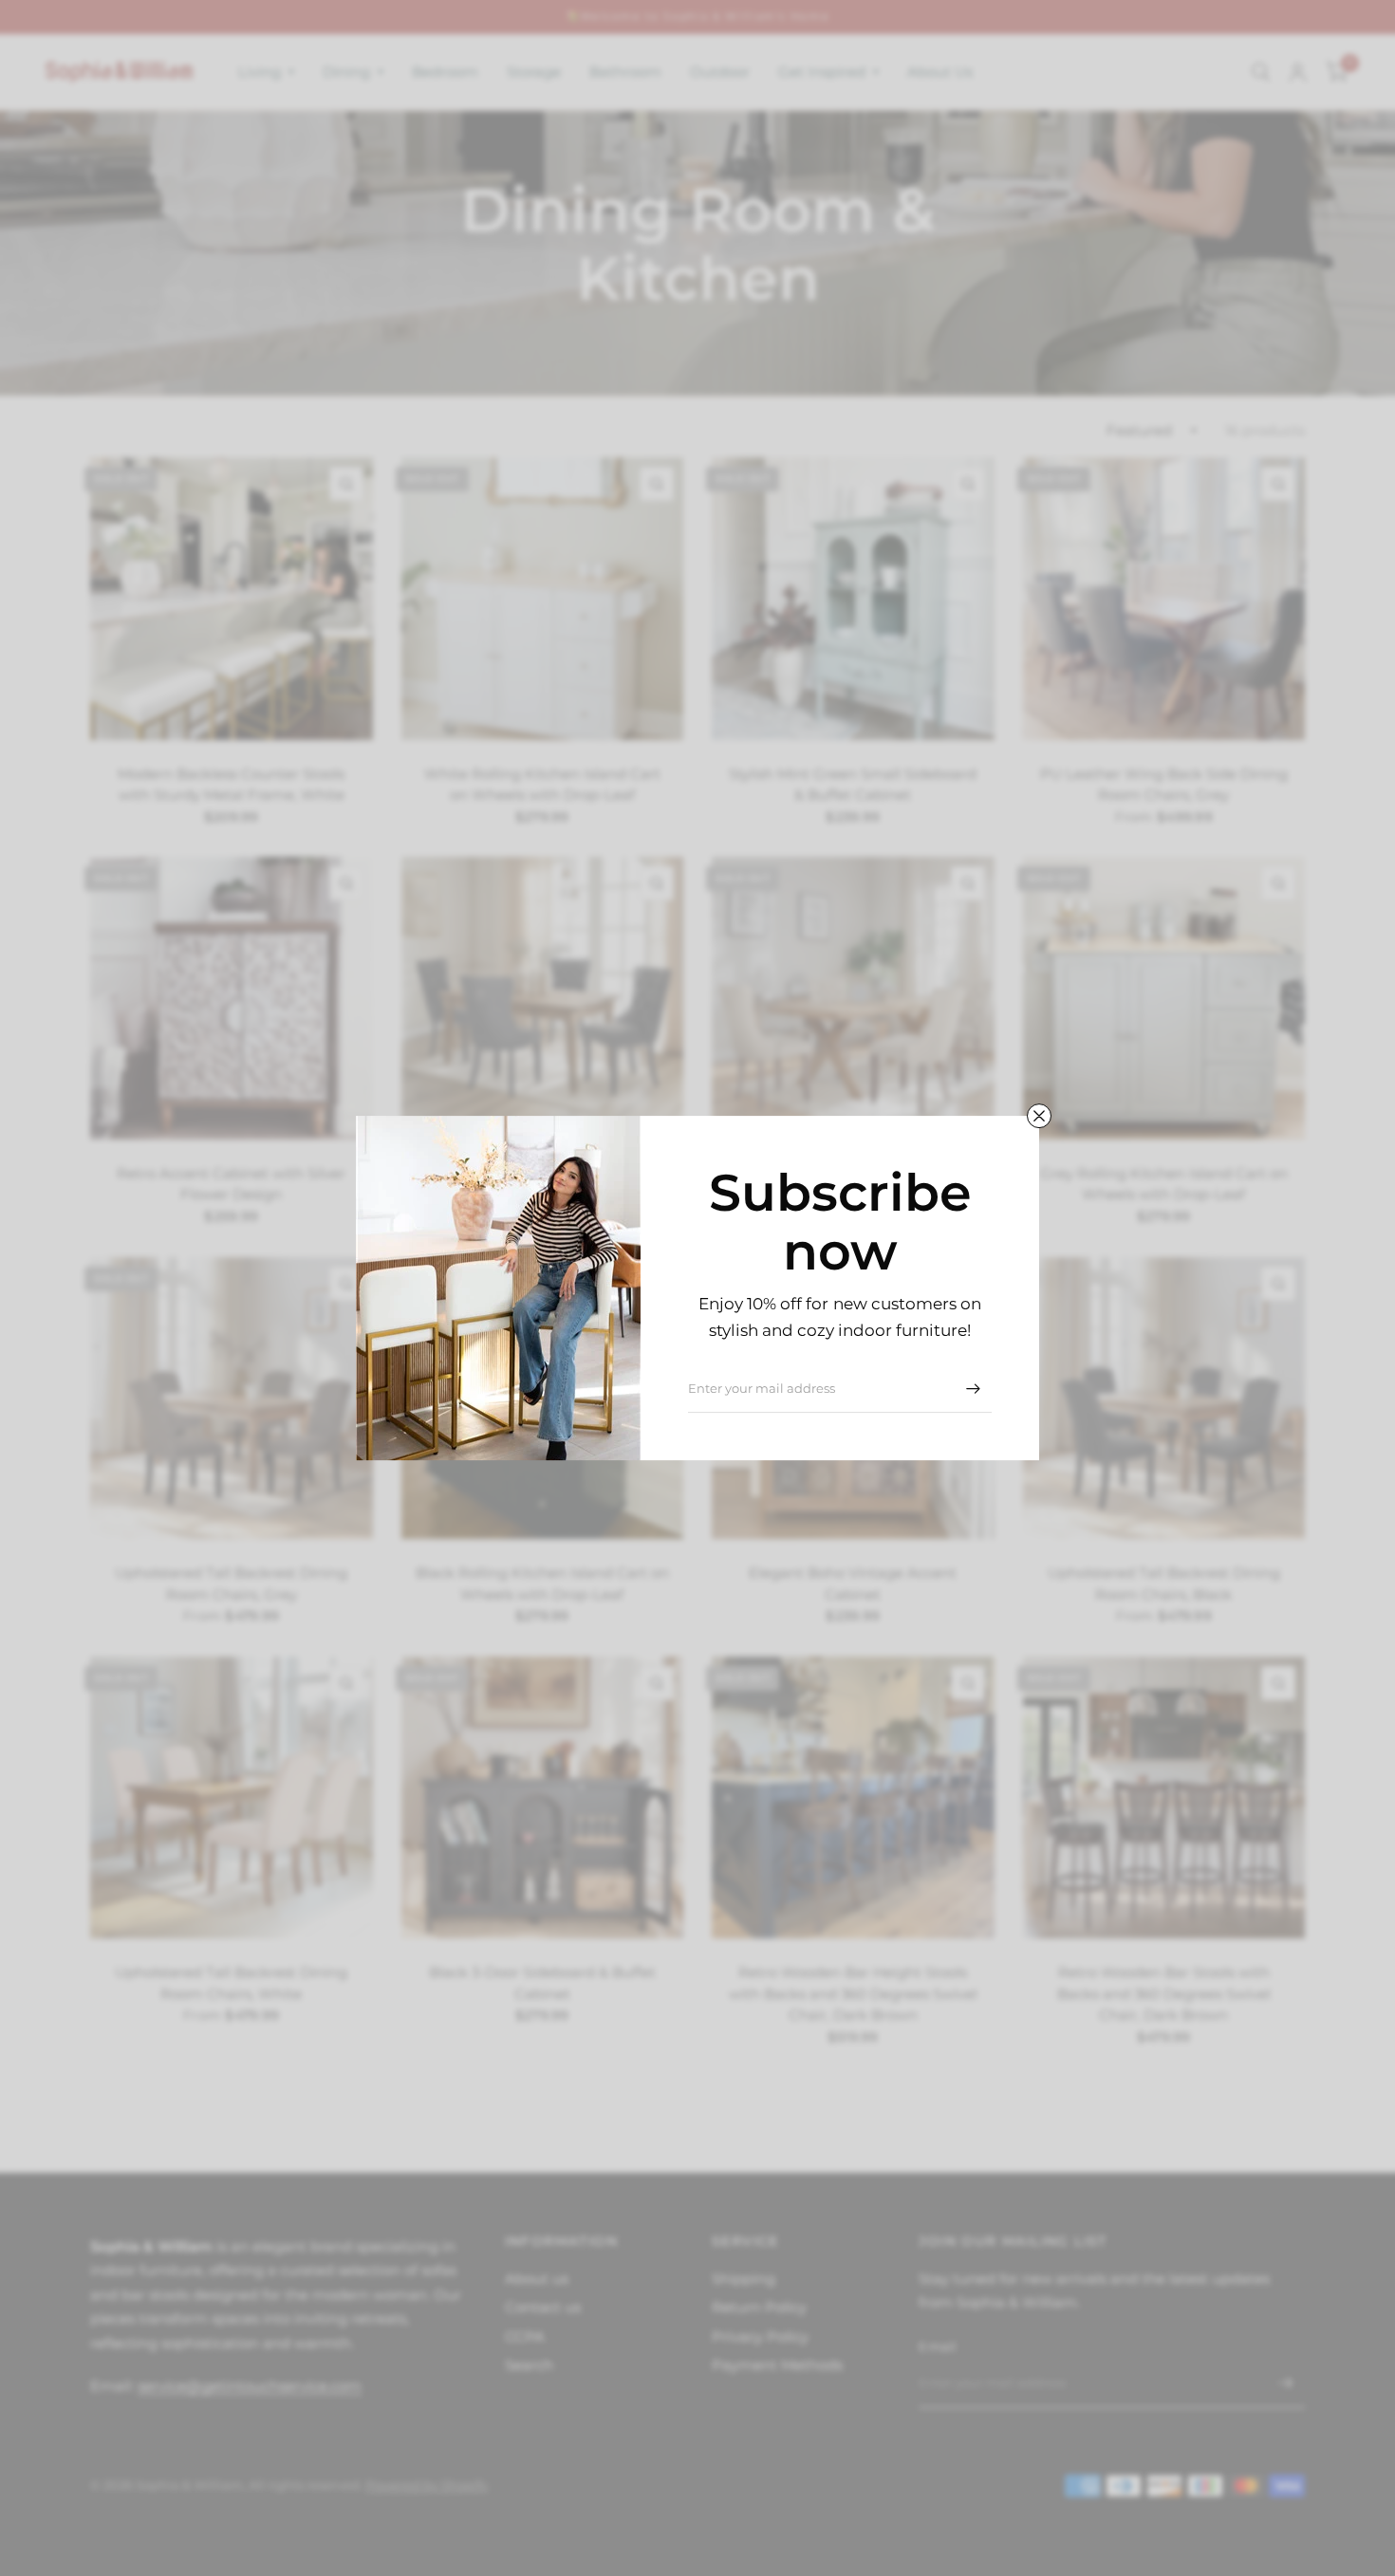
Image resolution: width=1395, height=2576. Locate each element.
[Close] (1039, 1116)
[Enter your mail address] (973, 1388)
